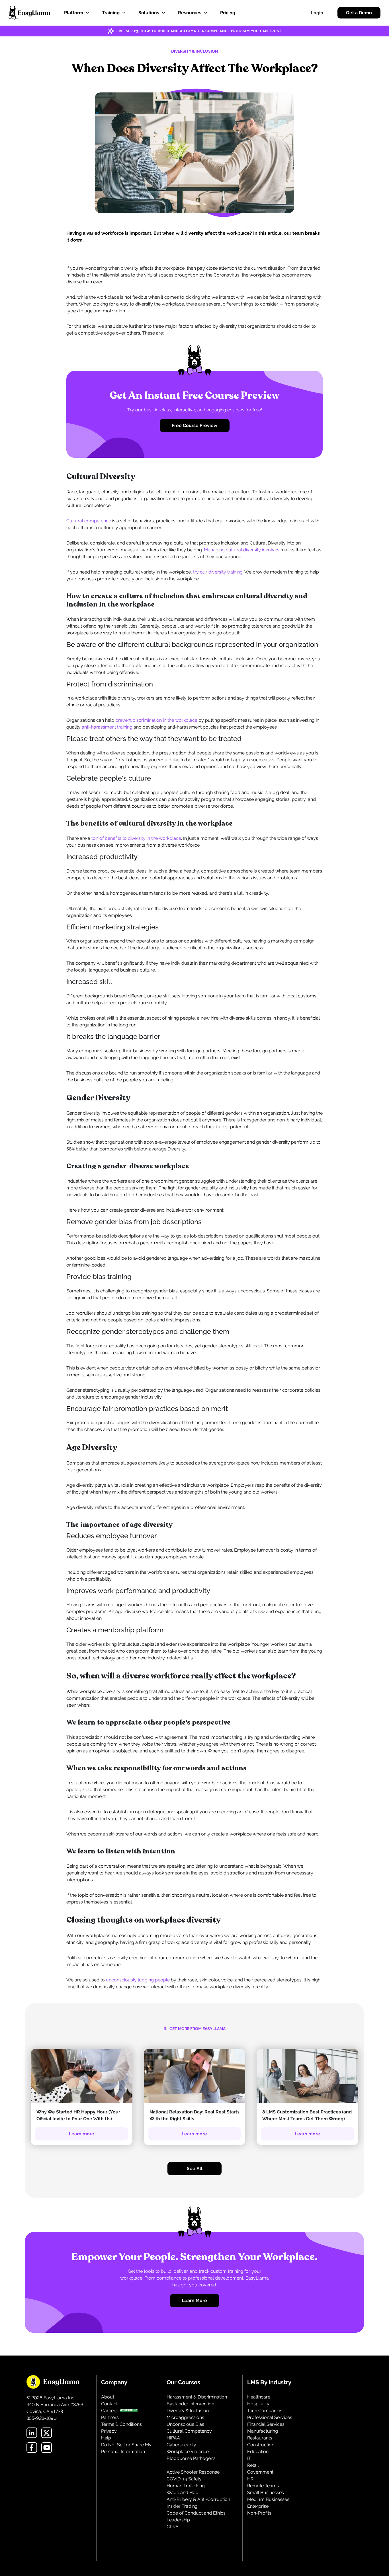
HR (250, 2479)
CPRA (173, 2527)
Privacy (109, 2431)
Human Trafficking (186, 2486)
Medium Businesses (268, 2499)
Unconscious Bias (185, 2424)
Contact (109, 2404)
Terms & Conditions (121, 2424)
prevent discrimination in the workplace (156, 720)
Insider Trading (182, 2506)
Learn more (82, 2134)
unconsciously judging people (138, 1980)
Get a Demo (359, 13)
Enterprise (258, 2506)
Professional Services (270, 2417)
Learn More (195, 2300)
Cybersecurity (181, 2445)
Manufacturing (263, 2431)
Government (260, 2472)
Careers (109, 2411)
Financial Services (266, 2424)
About (108, 2397)
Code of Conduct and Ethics (196, 2513)
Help (106, 2438)
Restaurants (260, 2438)
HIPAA (173, 2438)
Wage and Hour (183, 2493)
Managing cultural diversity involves (242, 550)
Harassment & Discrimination (197, 2397)
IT (249, 2458)
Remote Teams (263, 2486)
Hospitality (258, 2404)
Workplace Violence (188, 2452)
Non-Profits (259, 2513)
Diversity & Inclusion (188, 2411)
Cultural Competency (189, 2431)
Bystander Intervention (190, 2404)
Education (258, 2452)
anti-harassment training (107, 727)
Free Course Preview (195, 425)
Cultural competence (89, 521)
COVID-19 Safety (184, 2479)
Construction (261, 2445)
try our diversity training (218, 572)
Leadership (178, 2520)
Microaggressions (185, 2417)
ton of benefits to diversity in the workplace (136, 838)
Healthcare (259, 2397)
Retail (253, 2465)
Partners (110, 2417)
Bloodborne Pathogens (191, 2458)
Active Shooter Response (193, 2472)
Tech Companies (265, 2411)
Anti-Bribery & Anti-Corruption (198, 2499)
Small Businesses (266, 2493)
